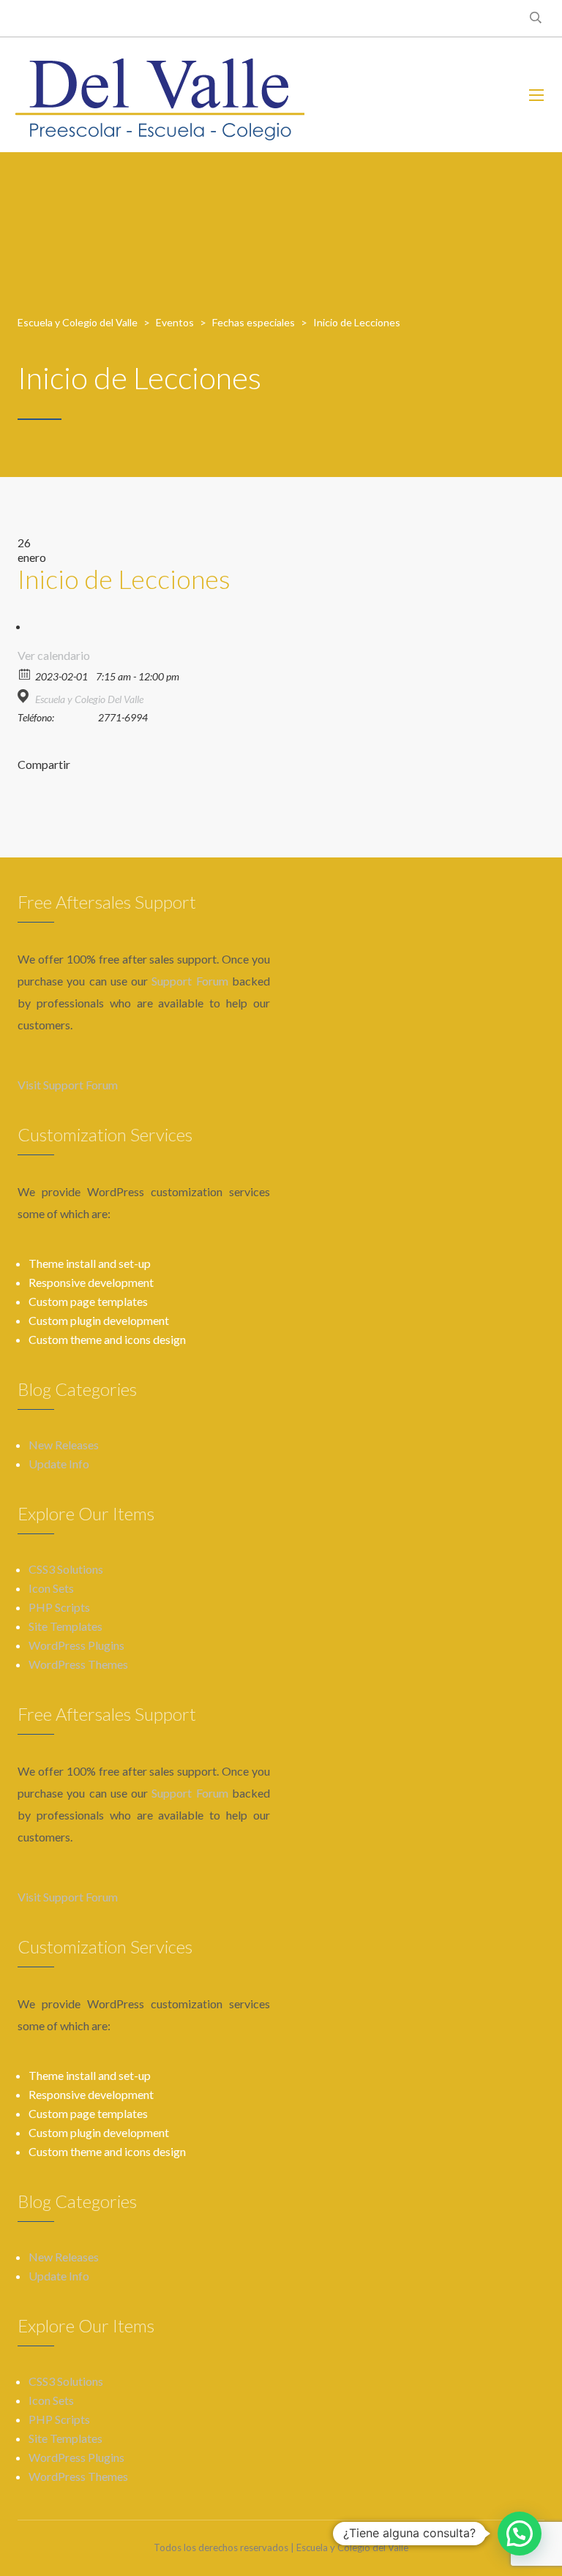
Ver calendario (54, 655)
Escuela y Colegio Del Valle (89, 699)
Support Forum (190, 981)
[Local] (25, 696)
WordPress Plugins (76, 1645)
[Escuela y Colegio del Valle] (160, 95)
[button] (520, 2534)
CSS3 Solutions (66, 1569)
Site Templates (65, 1626)
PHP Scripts (59, 1607)
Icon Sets (51, 1588)
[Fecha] (25, 673)
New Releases (64, 1445)
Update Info (59, 1464)
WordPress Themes (78, 1664)
